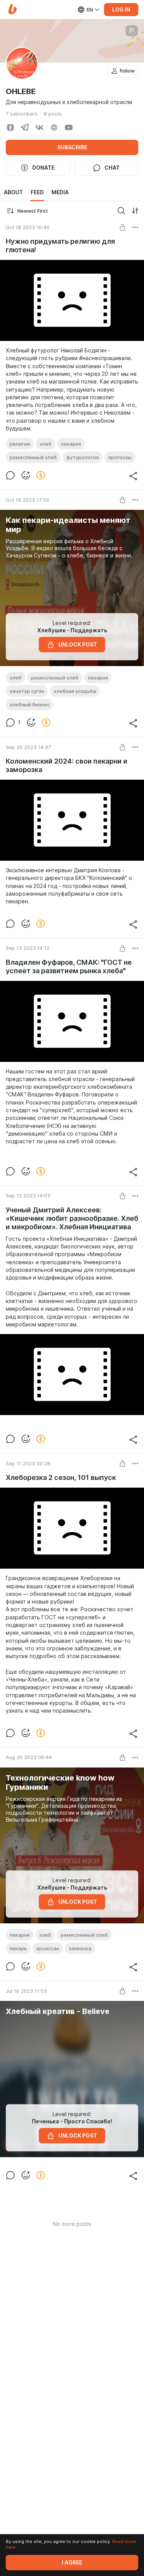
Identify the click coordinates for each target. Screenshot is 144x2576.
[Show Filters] (135, 211)
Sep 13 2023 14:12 (28, 948)
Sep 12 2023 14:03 (28, 1195)
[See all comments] (10, 475)
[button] (12, 9)
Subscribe (72, 147)
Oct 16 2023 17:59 (27, 500)
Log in (121, 10)
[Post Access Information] (122, 227)
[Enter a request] (121, 211)
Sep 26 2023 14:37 (28, 747)
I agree (72, 2563)
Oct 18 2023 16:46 (28, 227)
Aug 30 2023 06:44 (29, 1757)
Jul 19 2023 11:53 (26, 1991)
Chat (112, 168)
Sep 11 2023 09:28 (28, 1463)
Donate (43, 168)
